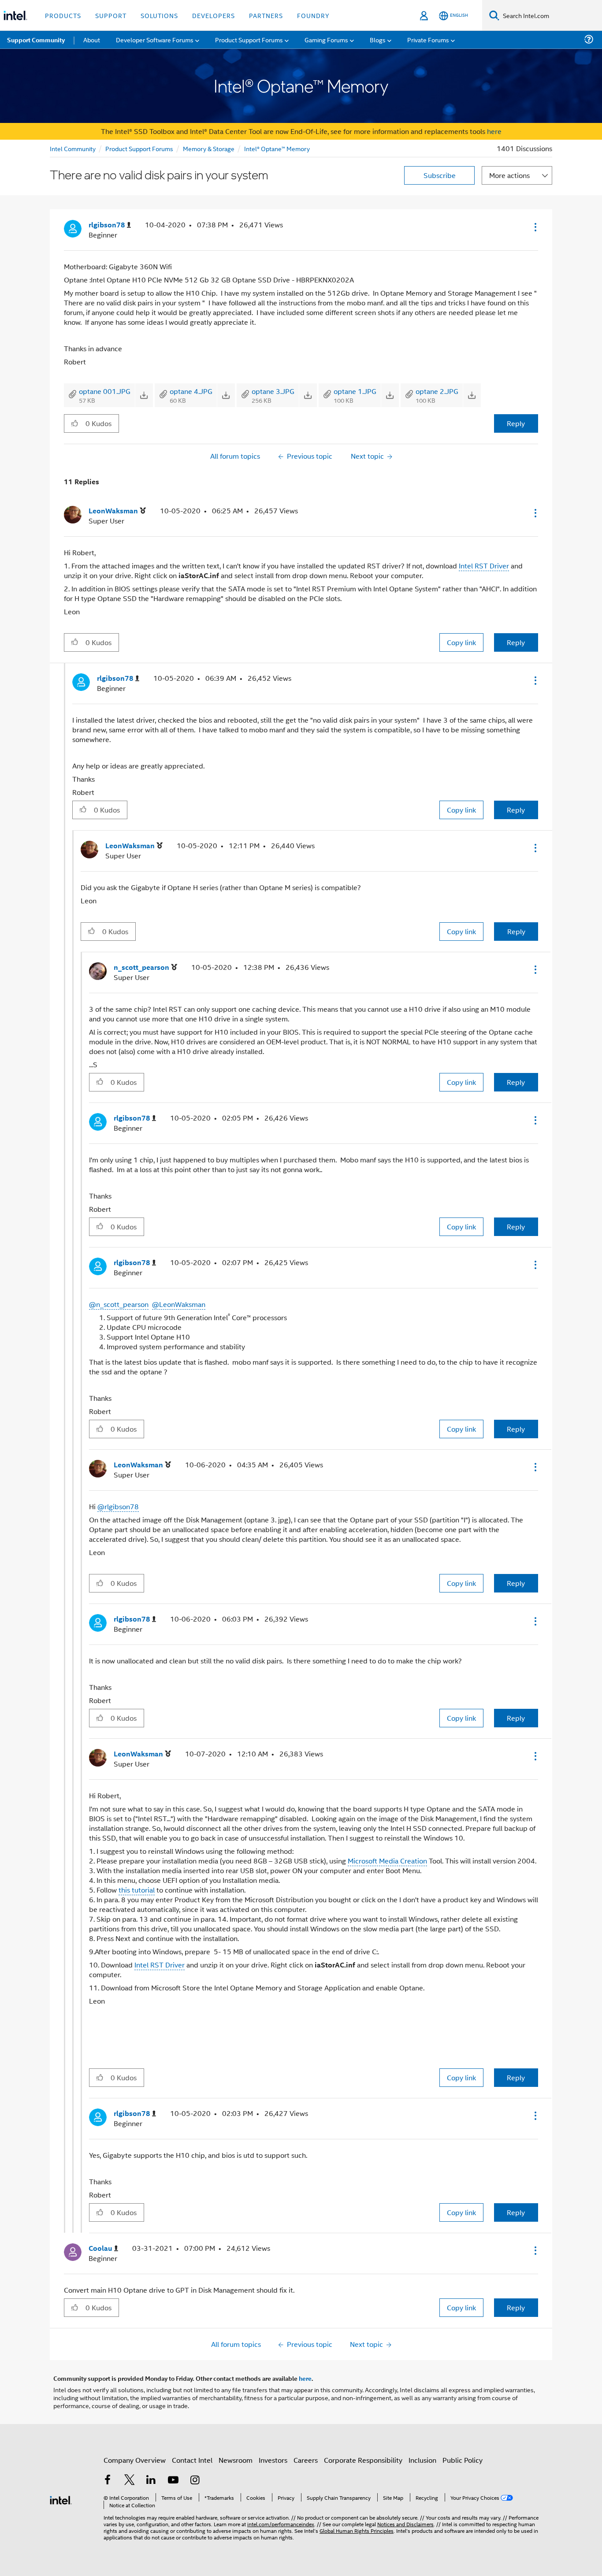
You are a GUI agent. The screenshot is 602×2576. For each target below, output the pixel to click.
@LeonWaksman (179, 1304)
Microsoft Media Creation (387, 1861)
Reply (516, 423)
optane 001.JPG (105, 391)
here (494, 131)
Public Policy (463, 2460)
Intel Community (73, 148)
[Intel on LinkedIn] (151, 2481)
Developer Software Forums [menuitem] (155, 39)
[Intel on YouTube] (173, 2481)
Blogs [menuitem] (378, 39)
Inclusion (422, 2460)
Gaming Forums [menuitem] (326, 39)
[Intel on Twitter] (130, 2481)
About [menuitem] (92, 39)
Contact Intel (192, 2460)
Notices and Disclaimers (405, 2524)
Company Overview (135, 2460)
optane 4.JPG (191, 391)
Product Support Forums (139, 148)
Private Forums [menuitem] (428, 39)
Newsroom (236, 2460)
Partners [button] (266, 15)
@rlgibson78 (118, 1506)
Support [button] (111, 15)
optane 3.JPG (273, 391)
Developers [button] (214, 15)
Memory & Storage (209, 148)
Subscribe (440, 175)
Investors (273, 2460)
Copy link (461, 642)
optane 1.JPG (355, 391)
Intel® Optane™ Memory (277, 148)
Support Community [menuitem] (36, 40)
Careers (306, 2460)
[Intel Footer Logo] (61, 2499)
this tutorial (137, 1890)
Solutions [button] (159, 15)
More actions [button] (509, 175)
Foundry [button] (313, 15)
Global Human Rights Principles (357, 2530)
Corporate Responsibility (363, 2460)
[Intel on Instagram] (195, 2481)
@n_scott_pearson (119, 1304)
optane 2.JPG (437, 391)
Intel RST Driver (484, 566)
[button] (535, 227)
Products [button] (63, 15)
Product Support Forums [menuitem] (249, 39)
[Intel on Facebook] (108, 2481)
